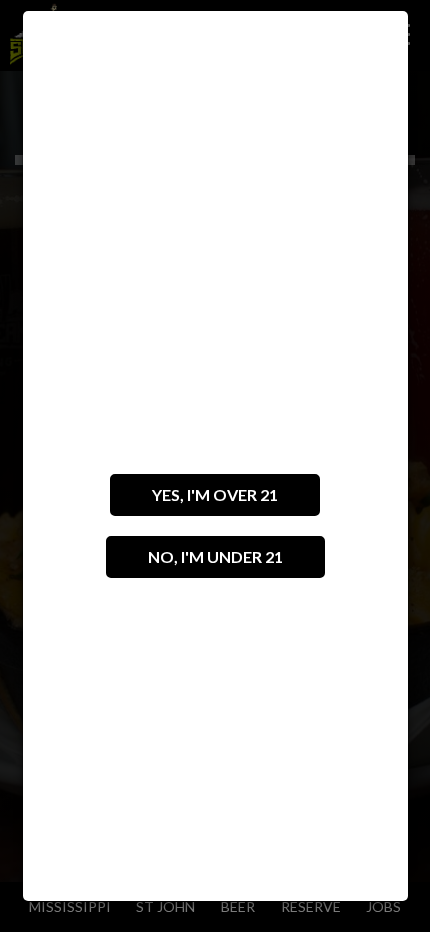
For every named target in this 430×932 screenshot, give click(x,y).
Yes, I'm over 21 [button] (194, 500)
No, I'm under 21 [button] (194, 562)
